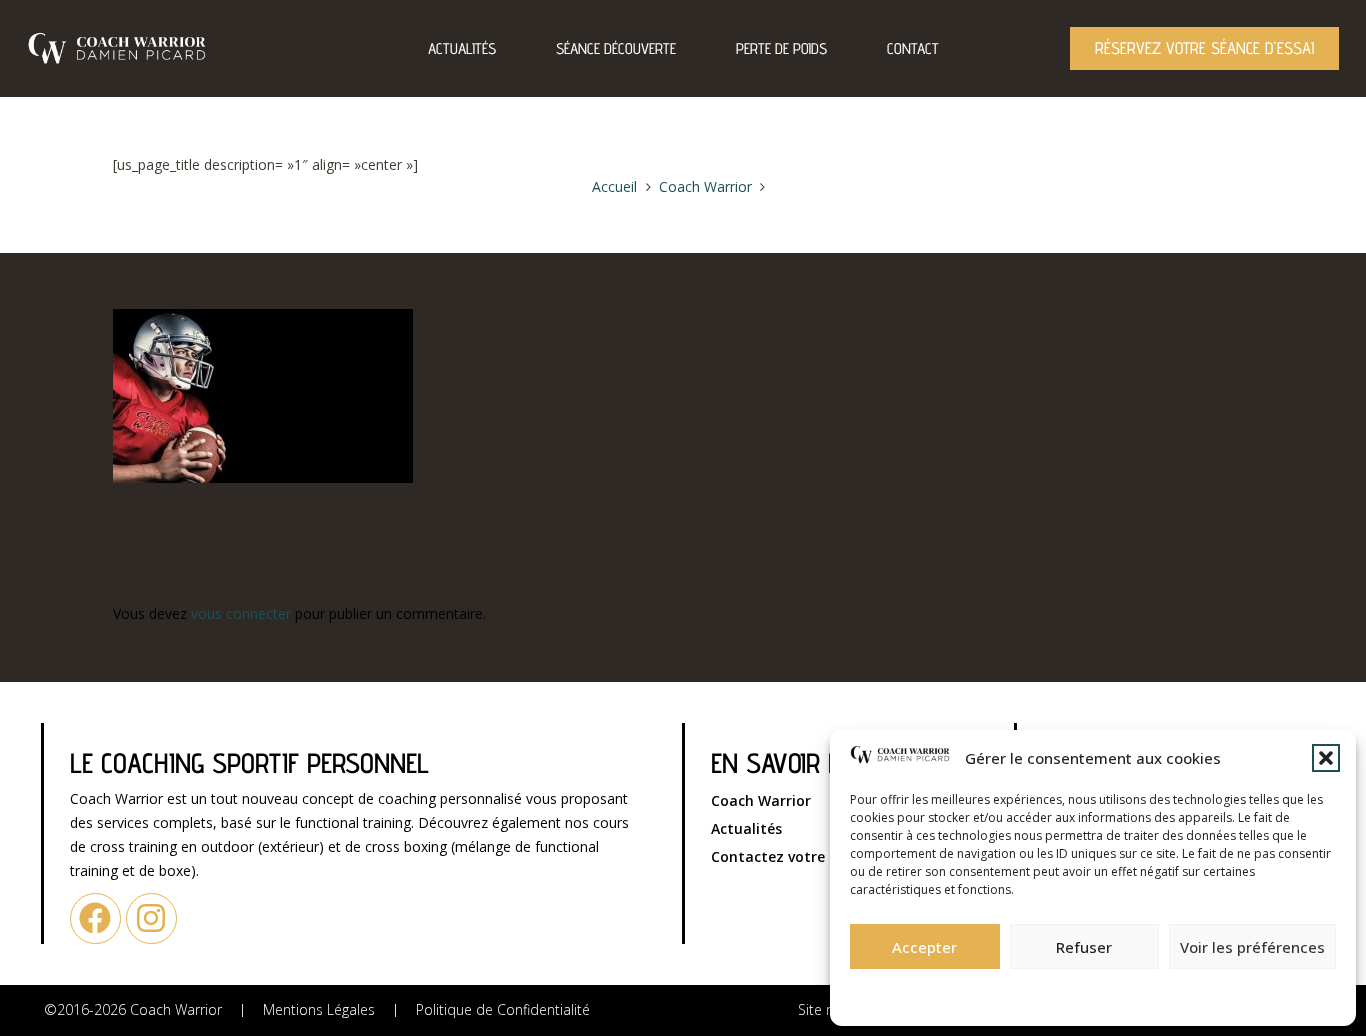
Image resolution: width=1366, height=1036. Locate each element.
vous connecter (241, 613)
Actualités (462, 48)
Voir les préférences (1252, 947)
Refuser (1084, 947)
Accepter (924, 947)
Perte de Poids (781, 48)
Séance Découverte (616, 48)
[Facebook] (95, 918)
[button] (1326, 758)
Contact (913, 48)
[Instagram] (151, 918)
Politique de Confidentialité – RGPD (984, 991)
